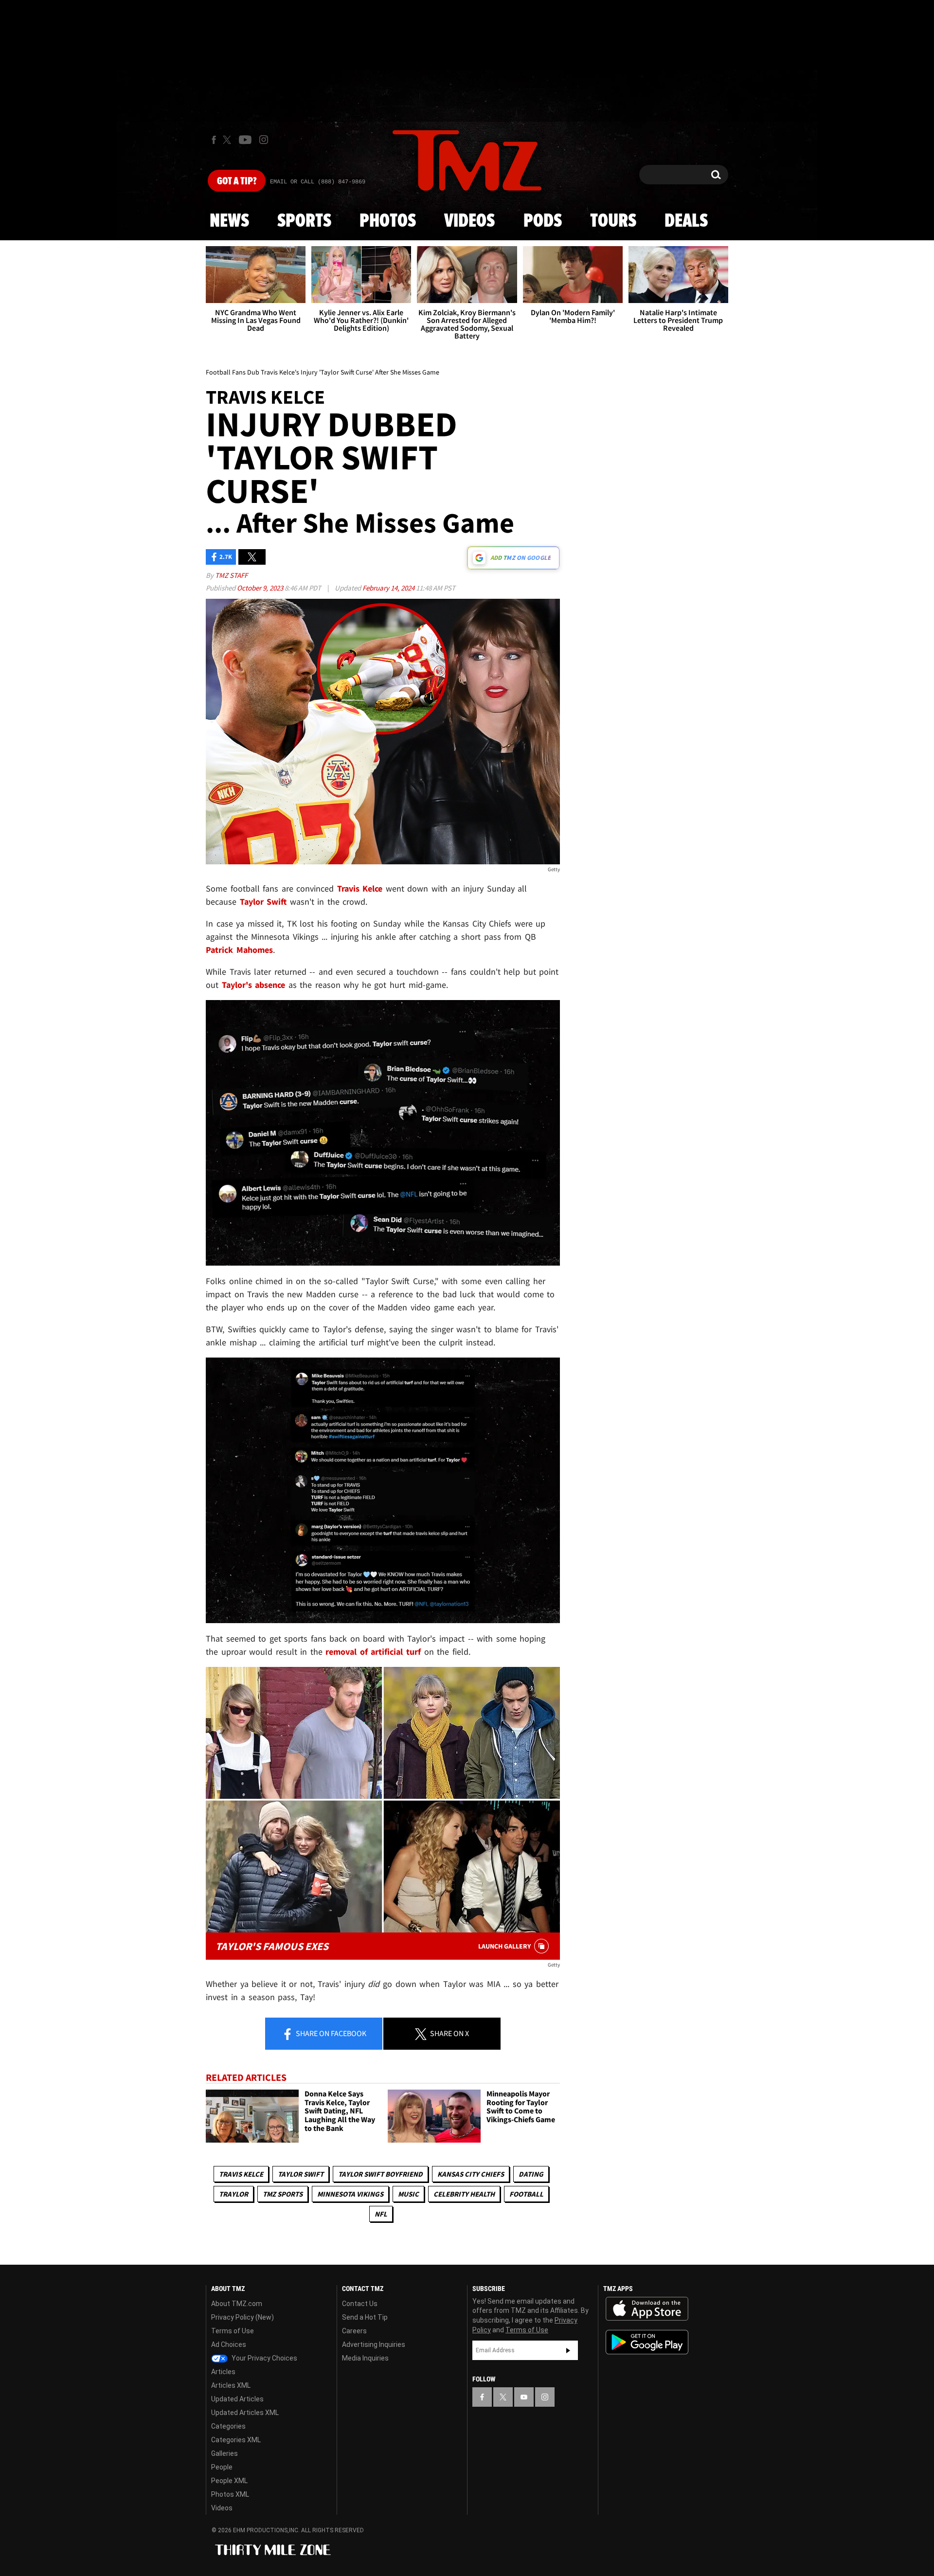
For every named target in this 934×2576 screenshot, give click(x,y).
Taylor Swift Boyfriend (380, 2174)
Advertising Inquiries (374, 2344)
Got (237, 181)
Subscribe (568, 2350)
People (222, 2467)
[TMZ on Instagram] (264, 140)
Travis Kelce (241, 2174)
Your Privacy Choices (264, 2358)
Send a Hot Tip (365, 2317)
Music (408, 2194)
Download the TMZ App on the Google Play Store (647, 2342)
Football (526, 2194)
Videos (469, 221)
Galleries (225, 2453)
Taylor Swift (301, 2174)
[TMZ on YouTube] (524, 2397)
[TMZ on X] (228, 140)
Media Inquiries (365, 2358)
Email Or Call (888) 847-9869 (318, 182)
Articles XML (231, 2385)
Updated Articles (237, 2399)
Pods (543, 221)
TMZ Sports (283, 2194)
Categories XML (236, 2440)
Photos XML (230, 2494)
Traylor (233, 2194)
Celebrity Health (464, 2194)
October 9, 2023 (261, 588)
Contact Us (360, 2304)
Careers (354, 2331)
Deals (686, 221)
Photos (388, 221)
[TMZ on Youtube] (245, 140)
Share (330, 2033)
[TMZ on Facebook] (214, 140)
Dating (531, 2174)
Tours (613, 221)
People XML (229, 2481)
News (229, 221)
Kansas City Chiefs (471, 2174)
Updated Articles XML (245, 2413)
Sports (304, 221)
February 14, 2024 (389, 588)
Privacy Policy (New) (242, 2317)
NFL (381, 2214)
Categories (228, 2426)
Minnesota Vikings (350, 2194)
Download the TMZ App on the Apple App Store (647, 2309)
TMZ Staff (231, 575)
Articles (223, 2372)
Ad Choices (229, 2344)
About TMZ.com (237, 2304)
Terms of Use (233, 2331)
